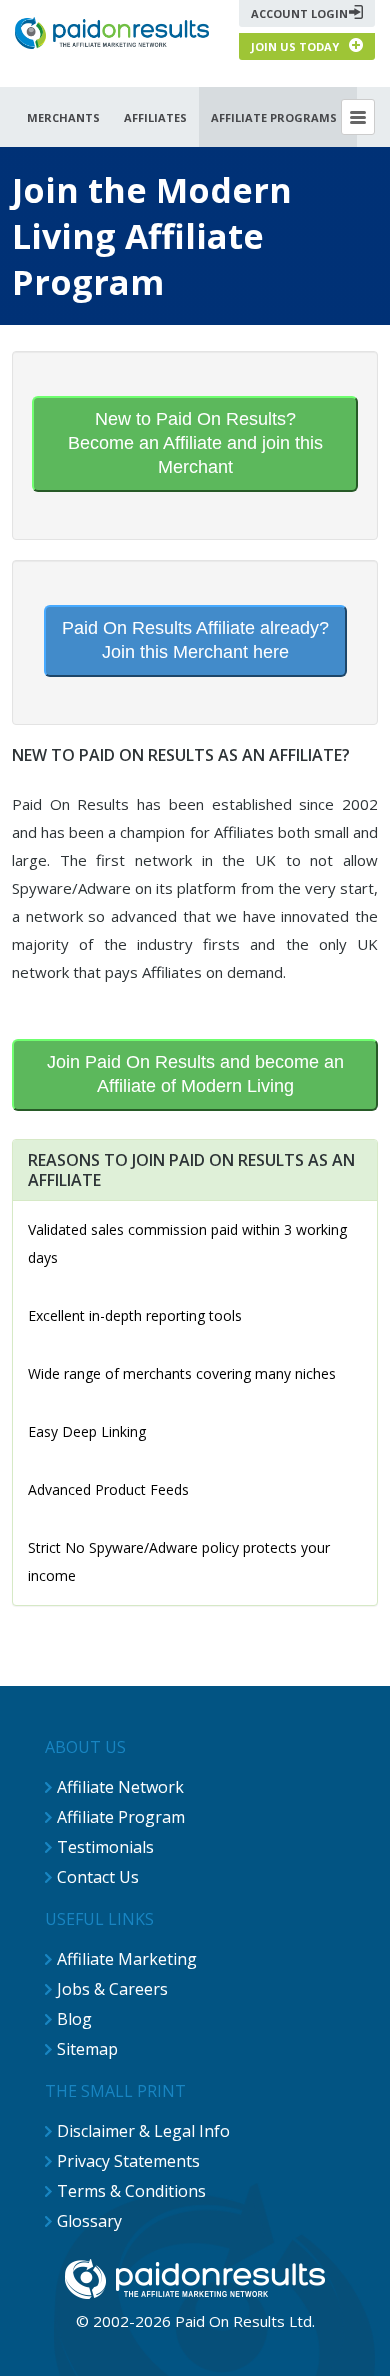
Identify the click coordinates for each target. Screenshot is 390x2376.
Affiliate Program (121, 1817)
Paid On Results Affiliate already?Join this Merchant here (195, 640)
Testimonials (105, 1847)
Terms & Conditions (131, 2191)
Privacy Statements (128, 2161)
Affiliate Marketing (127, 1959)
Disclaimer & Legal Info (143, 2131)
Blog (74, 2019)
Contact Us (98, 1877)
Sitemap (87, 2049)
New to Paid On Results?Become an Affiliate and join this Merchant (195, 443)
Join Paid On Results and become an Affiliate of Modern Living (195, 1074)
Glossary (89, 2221)
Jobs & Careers (112, 1989)
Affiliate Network (120, 1787)
